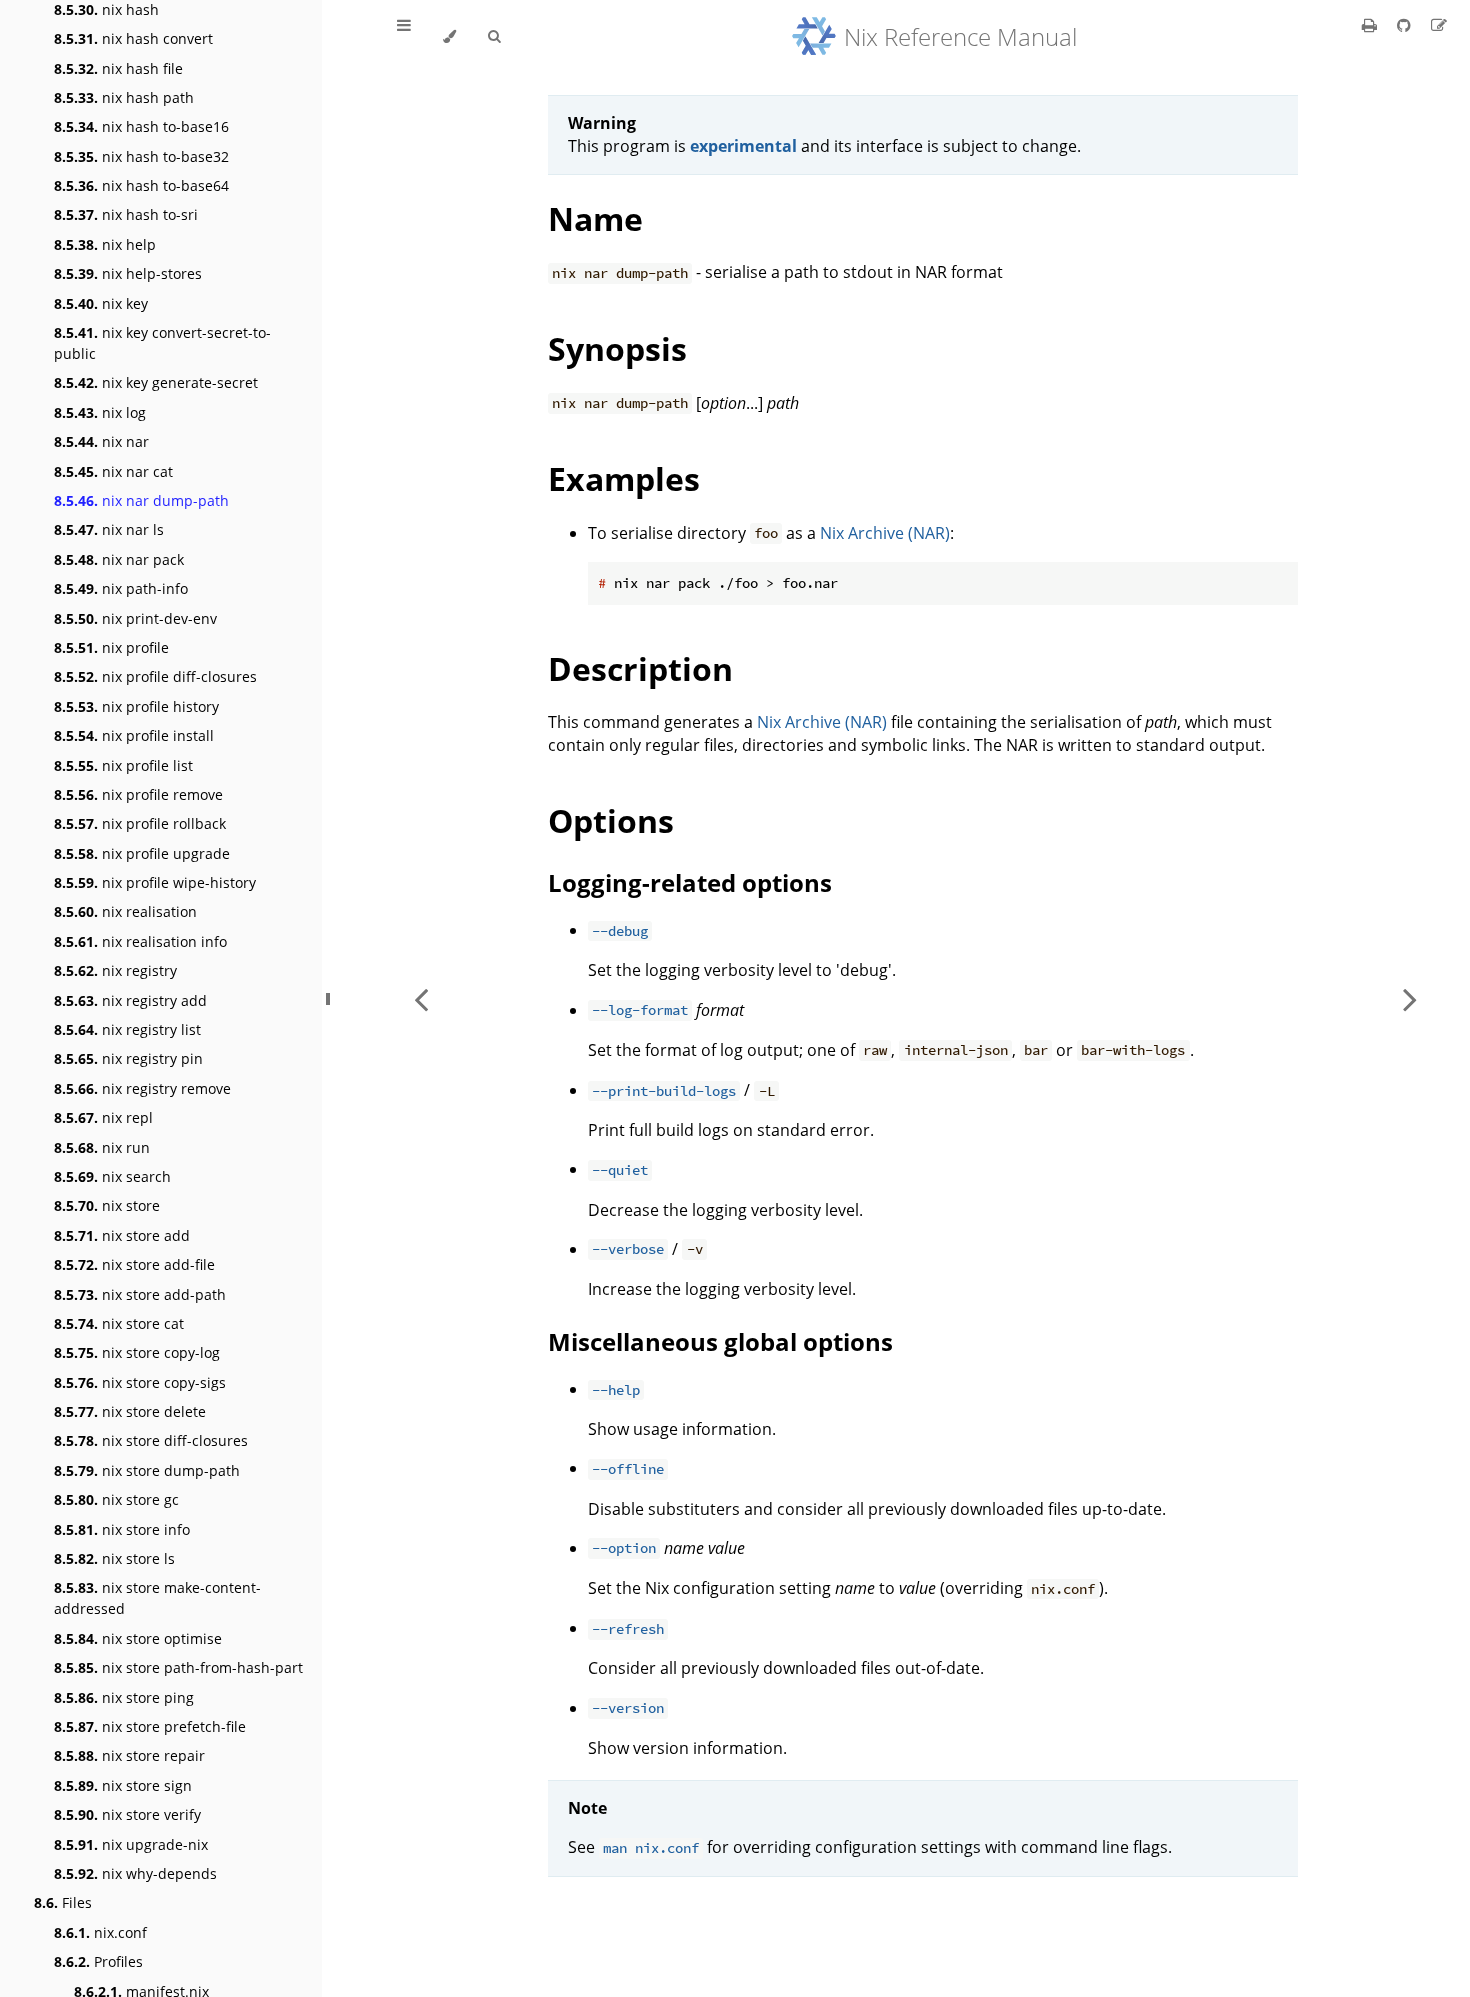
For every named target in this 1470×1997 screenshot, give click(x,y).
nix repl (103, 1117)
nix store (107, 1205)
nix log (100, 412)
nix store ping (124, 1697)
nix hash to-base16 (141, 126)
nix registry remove (142, 1088)
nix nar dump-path (141, 500)
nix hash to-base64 (141, 185)
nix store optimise (138, 1638)
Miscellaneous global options (720, 1341)
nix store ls (114, 1558)
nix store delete (130, 1411)
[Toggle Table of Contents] (404, 37)
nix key (101, 303)
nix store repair (129, 1755)
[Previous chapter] (421, 998)
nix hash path (124, 97)
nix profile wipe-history (155, 882)
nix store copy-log (137, 1352)
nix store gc (116, 1499)
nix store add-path (140, 1294)
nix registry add (130, 1000)
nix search (112, 1176)
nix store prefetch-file (150, 1726)
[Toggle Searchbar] (494, 37)
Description (640, 668)
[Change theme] (449, 37)
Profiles (98, 1961)
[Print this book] (1371, 25)
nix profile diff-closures (155, 676)
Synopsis (617, 348)
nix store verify (127, 1814)
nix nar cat (113, 471)
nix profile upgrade (142, 853)
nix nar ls (109, 529)
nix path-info (121, 588)
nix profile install (134, 735)
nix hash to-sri (126, 214)
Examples (624, 478)
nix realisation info (140, 941)
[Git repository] (1406, 25)
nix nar (101, 441)
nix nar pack (119, 559)
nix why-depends (135, 1873)
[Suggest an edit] (1439, 25)
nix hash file (118, 68)
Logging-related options (690, 882)
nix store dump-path (147, 1470)
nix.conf (100, 1932)
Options (611, 820)
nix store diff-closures (151, 1440)
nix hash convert (133, 38)
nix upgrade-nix (131, 1844)
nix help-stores (128, 273)
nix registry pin (128, 1058)
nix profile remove (138, 794)
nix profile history (136, 706)
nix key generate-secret (156, 382)
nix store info (122, 1529)
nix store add (122, 1235)
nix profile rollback (140, 823)
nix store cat (119, 1323)
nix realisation (125, 911)
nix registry (115, 970)
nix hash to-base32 (141, 156)
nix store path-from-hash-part (178, 1667)
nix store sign (123, 1785)
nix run (102, 1147)
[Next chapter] (1410, 998)
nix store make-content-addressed (157, 1598)
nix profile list (123, 765)
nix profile (111, 647)
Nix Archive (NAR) (885, 533)
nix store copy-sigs (140, 1382)
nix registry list (127, 1029)
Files (63, 1902)
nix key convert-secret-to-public (162, 343)
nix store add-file (134, 1264)
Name (595, 218)
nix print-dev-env (135, 618)
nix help (105, 244)
